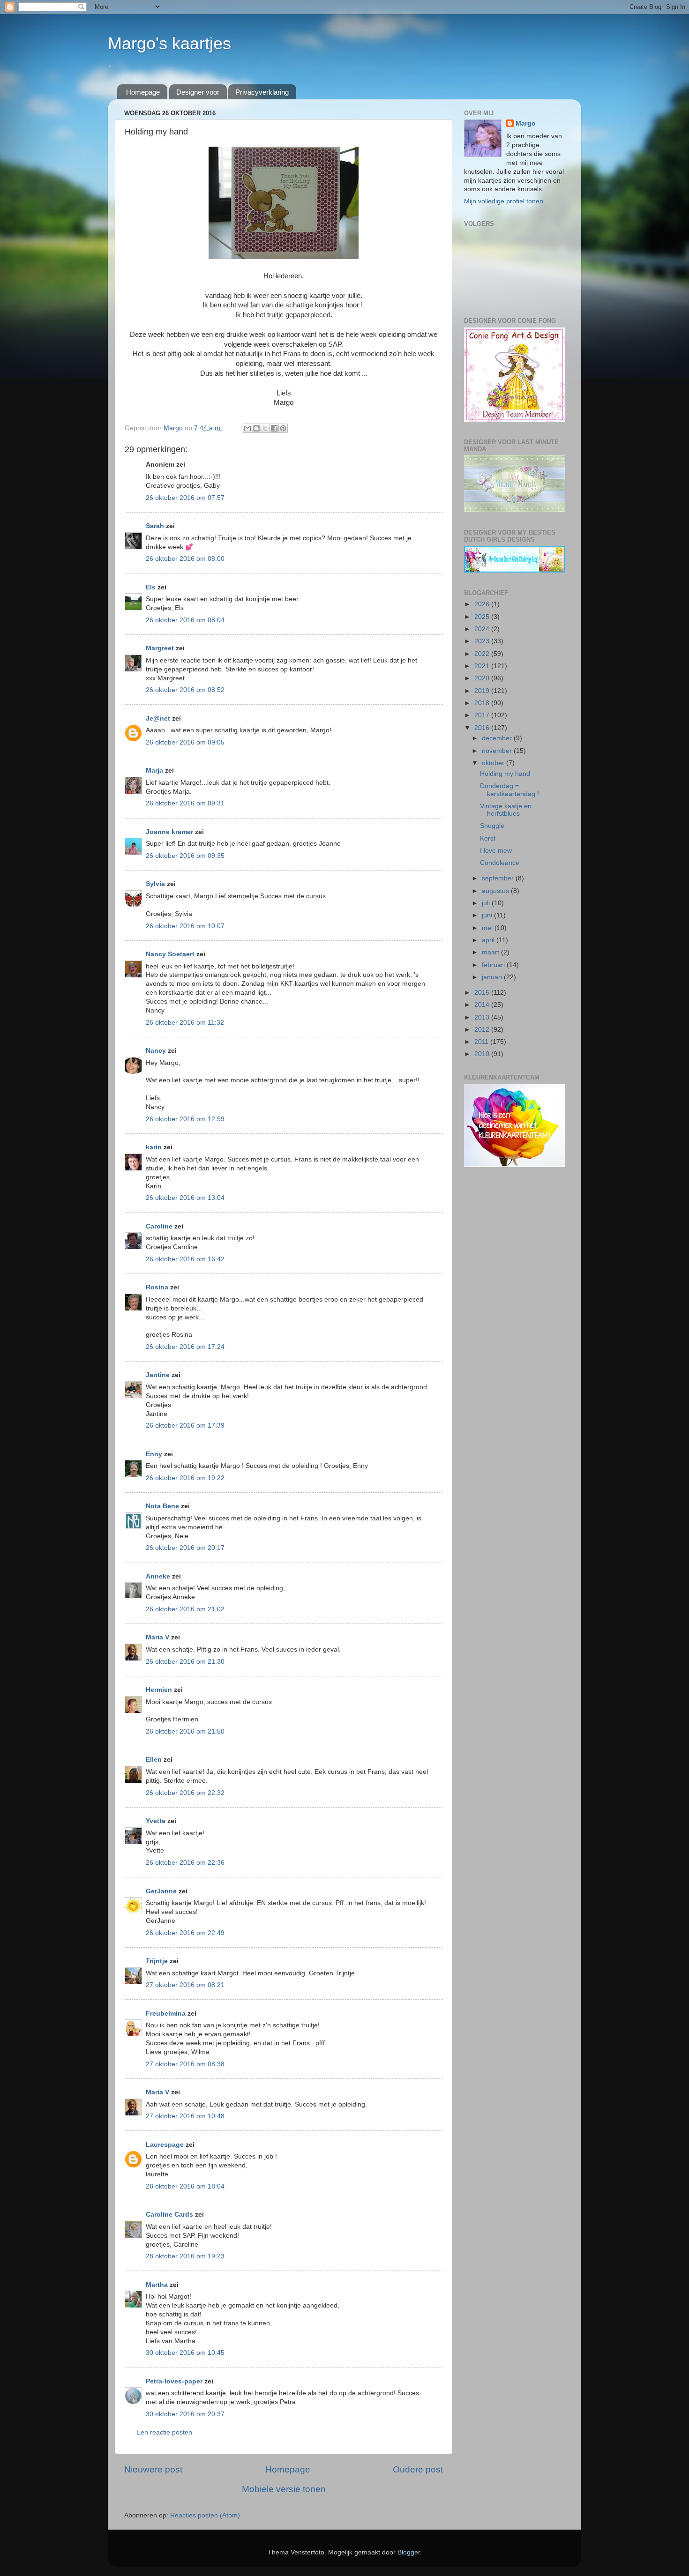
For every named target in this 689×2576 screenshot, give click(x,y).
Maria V (157, 1637)
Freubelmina (166, 2014)
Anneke (158, 1576)
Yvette (156, 1821)
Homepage (143, 92)
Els (151, 587)
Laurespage (165, 2145)
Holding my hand (505, 774)
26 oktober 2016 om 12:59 (185, 1119)
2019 (483, 691)
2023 (483, 641)
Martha (157, 2285)
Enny (154, 1454)
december (498, 738)
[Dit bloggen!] (256, 428)
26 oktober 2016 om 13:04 (185, 1198)
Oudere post (418, 2469)
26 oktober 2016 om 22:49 (185, 1933)
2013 (483, 1017)
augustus (496, 891)
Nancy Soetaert (170, 954)
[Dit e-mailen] (247, 428)
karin (154, 1147)
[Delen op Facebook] (274, 428)
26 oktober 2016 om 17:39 (185, 1426)
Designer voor (198, 92)
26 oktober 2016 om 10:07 (185, 926)
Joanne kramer (169, 832)
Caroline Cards (169, 2215)
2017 (483, 715)
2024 (483, 629)
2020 (483, 678)
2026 (483, 604)
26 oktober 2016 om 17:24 (185, 1347)
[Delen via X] (265, 428)
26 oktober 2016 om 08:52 (185, 690)
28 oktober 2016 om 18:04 (185, 2186)
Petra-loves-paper (174, 2381)
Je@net (158, 718)
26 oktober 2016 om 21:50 (185, 1731)
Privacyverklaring (262, 92)
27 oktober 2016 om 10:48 (185, 2116)
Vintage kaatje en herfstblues (506, 810)
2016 (483, 728)
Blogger (409, 2552)
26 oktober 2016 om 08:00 (185, 559)
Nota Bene (162, 1506)
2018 (483, 703)
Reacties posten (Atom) (205, 2515)
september (499, 878)
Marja (154, 771)
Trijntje (157, 1961)
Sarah (155, 526)
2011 (482, 1042)
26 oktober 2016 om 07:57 (185, 498)
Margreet (160, 648)
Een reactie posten (164, 2432)
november (498, 751)
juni (488, 915)
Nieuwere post (153, 2469)
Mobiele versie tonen (284, 2489)
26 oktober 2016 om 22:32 (185, 1793)
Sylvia (156, 884)
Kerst (488, 838)
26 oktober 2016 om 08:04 (185, 620)
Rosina (157, 1287)
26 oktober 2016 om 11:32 (185, 1023)
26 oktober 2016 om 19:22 (185, 1478)
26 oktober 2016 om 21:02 (185, 1609)
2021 (483, 666)
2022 (483, 654)
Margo (526, 123)
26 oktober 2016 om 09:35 (185, 856)
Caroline (159, 1226)
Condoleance (500, 863)
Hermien (159, 1690)
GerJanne (161, 1891)
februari (494, 965)
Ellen (154, 1760)
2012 (483, 1030)
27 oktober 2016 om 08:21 (185, 1985)
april (489, 940)
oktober (494, 763)
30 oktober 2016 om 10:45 (185, 2353)
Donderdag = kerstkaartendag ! (509, 790)
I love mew (496, 851)
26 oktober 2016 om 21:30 (185, 1662)
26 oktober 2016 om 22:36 (185, 1863)
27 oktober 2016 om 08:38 (185, 2064)
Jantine (158, 1375)
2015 (483, 993)
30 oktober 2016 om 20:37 (185, 2414)
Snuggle (492, 826)
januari (493, 977)
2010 (483, 1054)
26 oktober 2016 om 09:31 (185, 803)
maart (491, 952)
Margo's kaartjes (169, 43)
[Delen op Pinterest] (283, 428)
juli (487, 903)
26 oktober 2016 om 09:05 (185, 742)
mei (488, 928)
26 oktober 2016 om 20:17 (185, 1548)
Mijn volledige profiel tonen (504, 201)
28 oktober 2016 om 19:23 (185, 2256)
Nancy (156, 1051)
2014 (483, 1005)
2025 (483, 617)
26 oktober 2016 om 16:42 (185, 1259)
